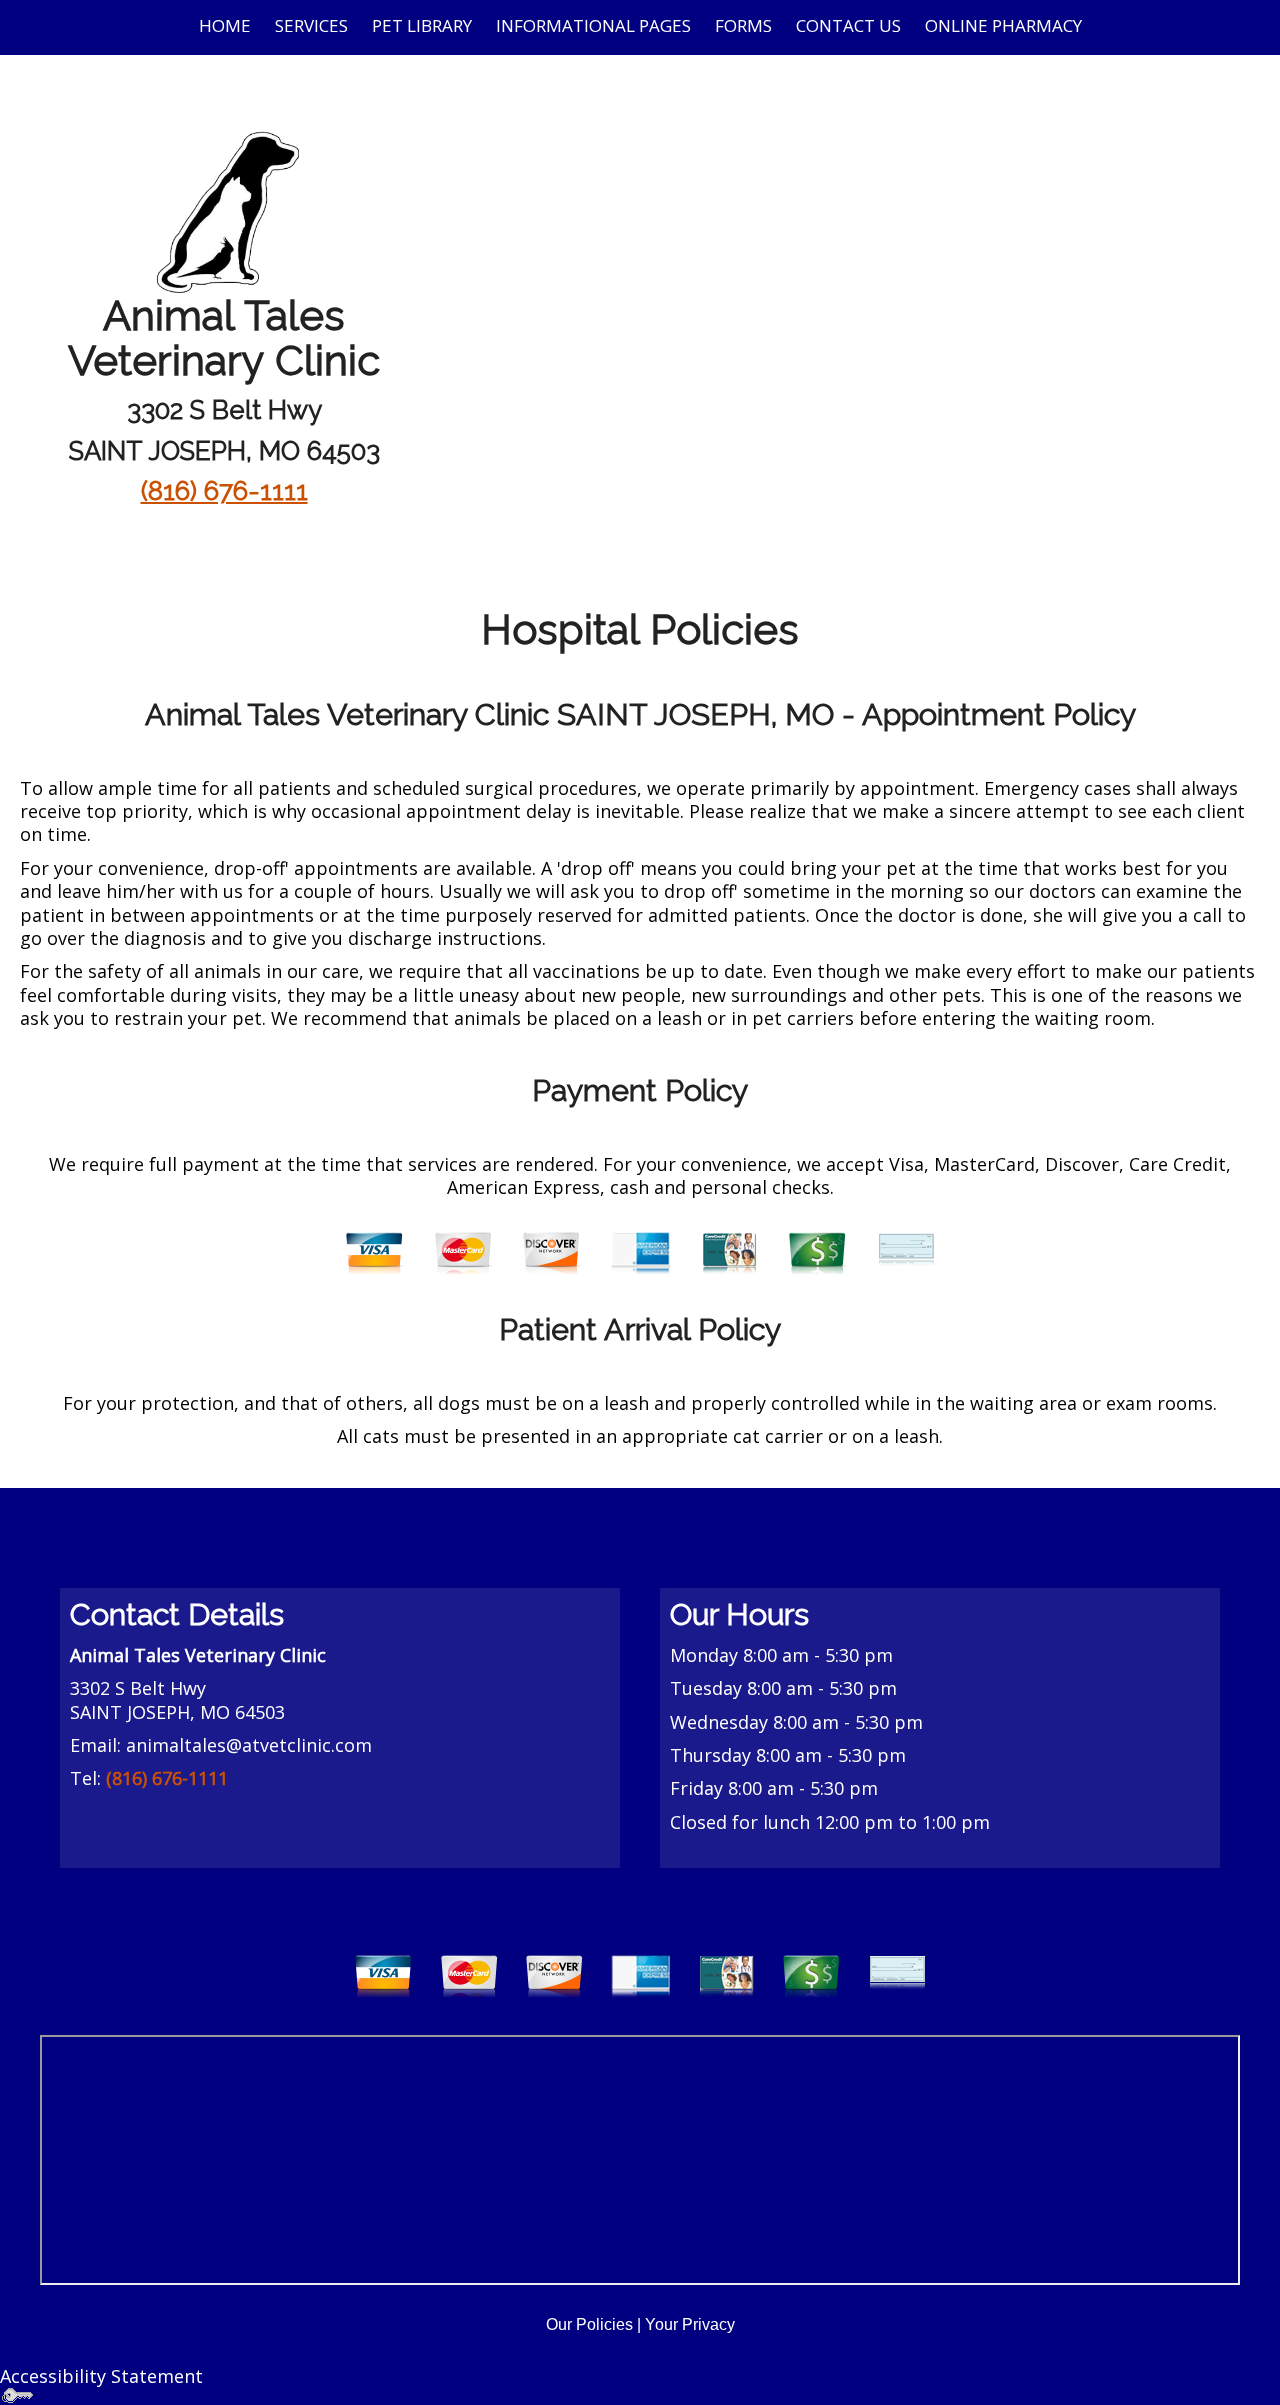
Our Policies (589, 2324)
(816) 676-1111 (224, 491)
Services (311, 25)
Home (225, 25)
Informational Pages (593, 25)
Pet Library (422, 25)
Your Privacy (690, 2324)
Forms (743, 25)
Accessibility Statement (101, 2376)
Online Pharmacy (1003, 25)
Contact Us (848, 25)
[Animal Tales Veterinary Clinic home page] (224, 209)
